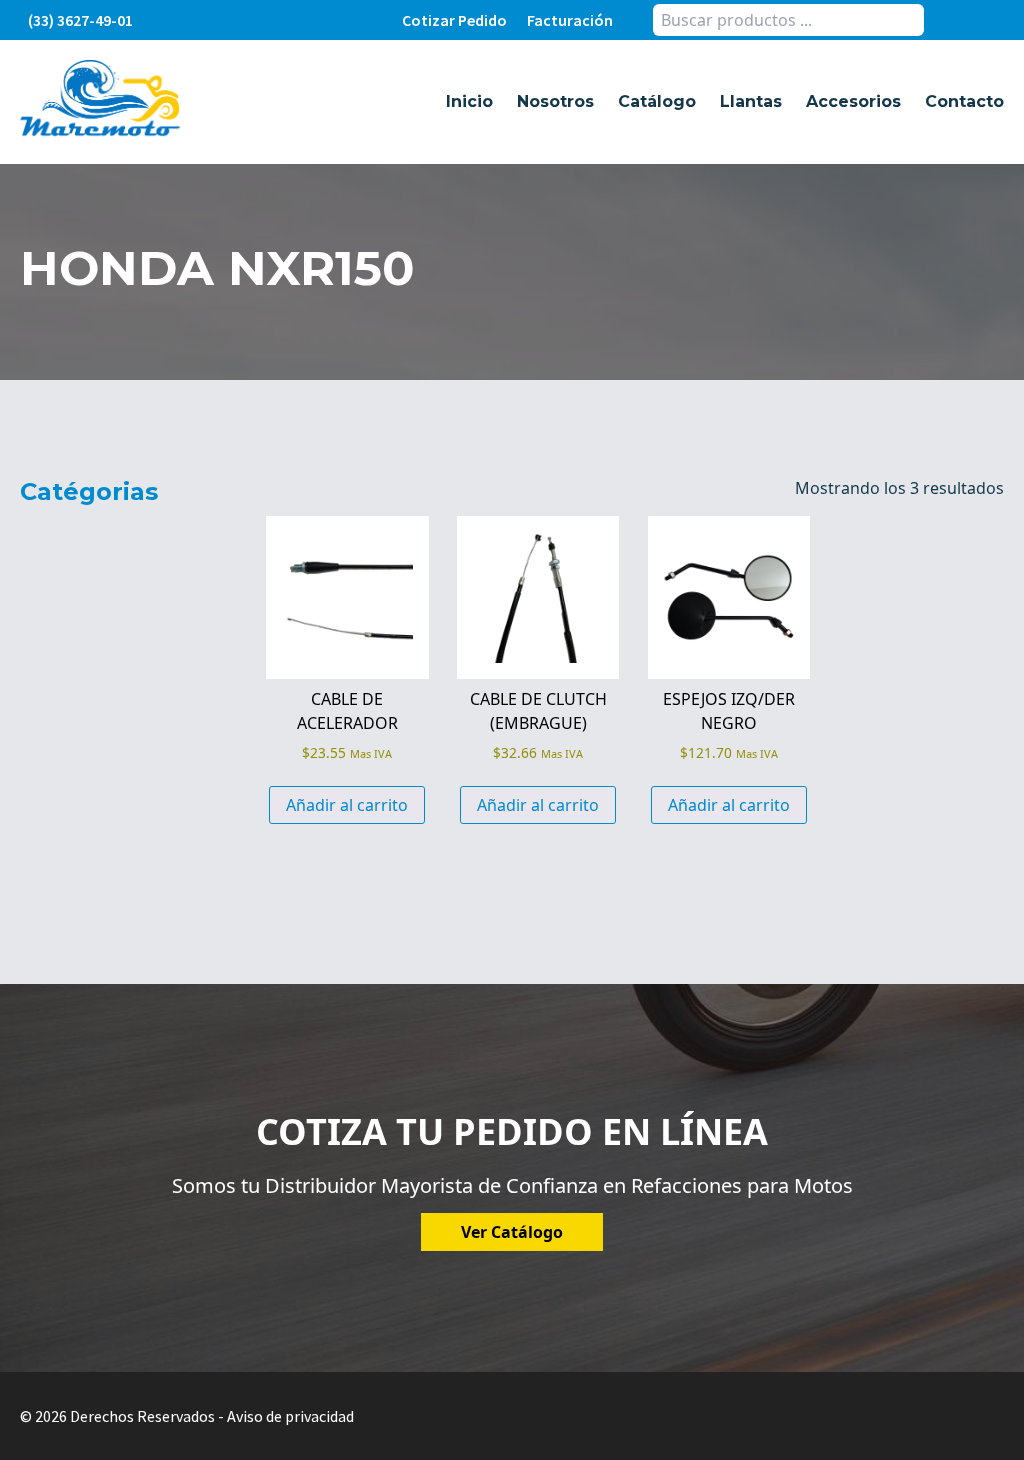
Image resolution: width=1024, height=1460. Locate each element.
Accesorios (853, 101)
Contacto (964, 101)
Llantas (751, 101)
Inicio (469, 101)
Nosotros (555, 101)
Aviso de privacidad (290, 1416)
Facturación (570, 20)
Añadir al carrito (347, 805)
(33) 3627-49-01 (80, 20)
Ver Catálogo (512, 1232)
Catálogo (657, 101)
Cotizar (454, 20)
